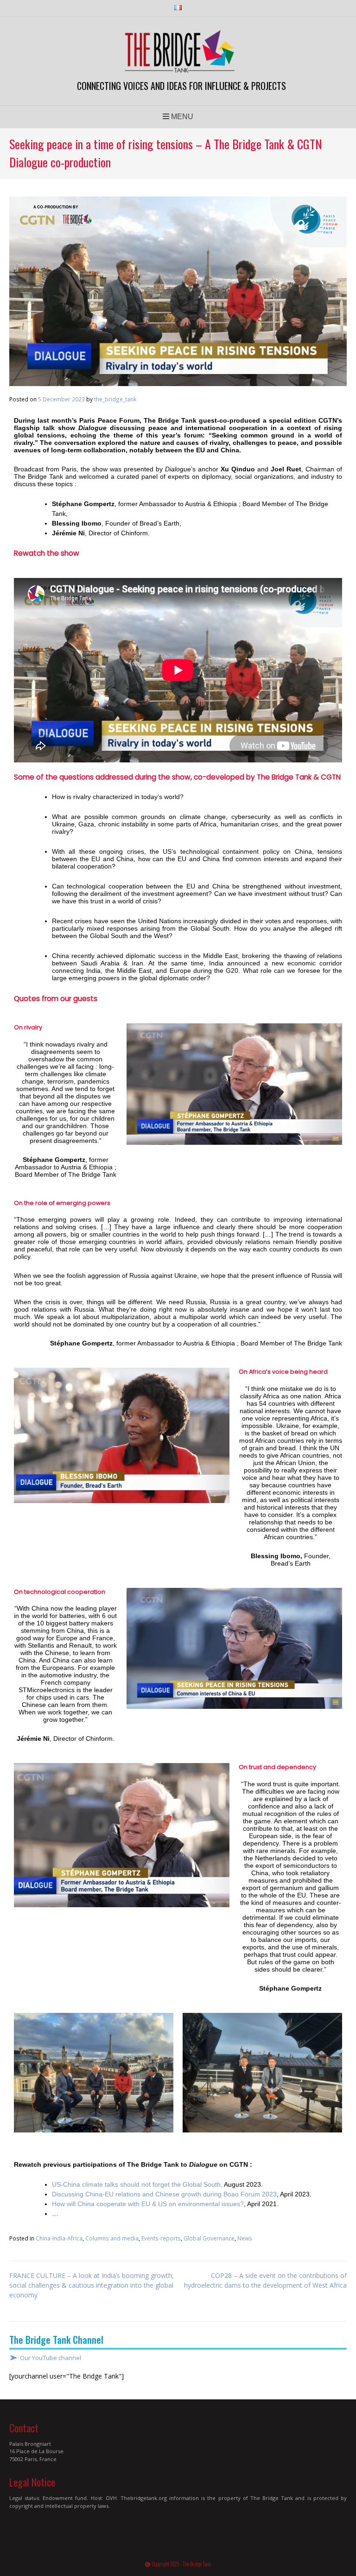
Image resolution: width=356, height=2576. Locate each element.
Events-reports (161, 2238)
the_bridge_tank (115, 399)
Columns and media (112, 2238)
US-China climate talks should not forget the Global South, (137, 2184)
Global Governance (209, 2238)
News (245, 2238)
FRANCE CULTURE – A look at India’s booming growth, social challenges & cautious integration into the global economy (92, 2285)
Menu (181, 117)
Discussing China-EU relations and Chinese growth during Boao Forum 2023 (164, 2194)
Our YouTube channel (51, 2358)
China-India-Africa (59, 2238)
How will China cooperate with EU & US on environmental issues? (148, 2204)
